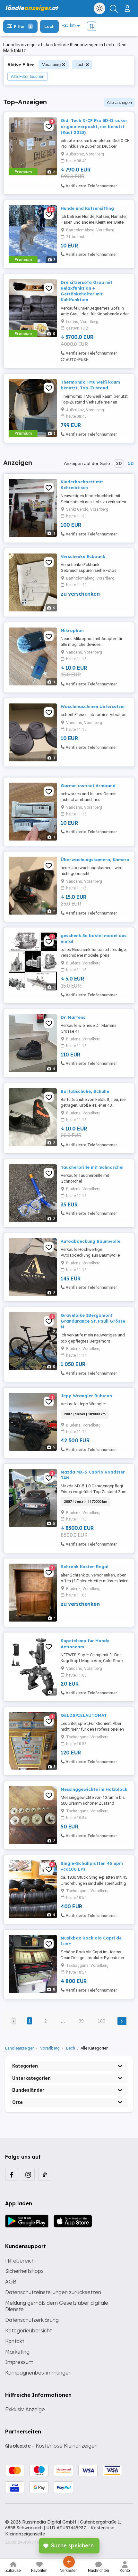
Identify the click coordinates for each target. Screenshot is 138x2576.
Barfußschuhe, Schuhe (85, 1091)
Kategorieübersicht (28, 2330)
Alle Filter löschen (28, 76)
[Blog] (45, 2174)
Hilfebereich (20, 2261)
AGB (11, 2282)
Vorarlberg (51, 65)
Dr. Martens (73, 1017)
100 (101, 2021)
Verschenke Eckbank (83, 556)
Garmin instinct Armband (88, 786)
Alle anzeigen (119, 102)
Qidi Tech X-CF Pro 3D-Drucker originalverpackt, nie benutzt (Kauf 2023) (94, 126)
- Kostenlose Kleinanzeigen (51, 2446)
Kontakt (15, 2341)
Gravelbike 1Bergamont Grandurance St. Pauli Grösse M (93, 1321)
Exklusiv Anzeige (25, 2409)
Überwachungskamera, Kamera (95, 860)
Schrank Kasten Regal (85, 1567)
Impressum (19, 2362)
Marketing (17, 2352)
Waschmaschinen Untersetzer (93, 706)
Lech (80, 65)
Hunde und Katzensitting (87, 208)
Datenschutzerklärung (32, 2320)
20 (119, 463)
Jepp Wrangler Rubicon (86, 1396)
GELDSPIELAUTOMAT (84, 1715)
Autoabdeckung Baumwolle (91, 1241)
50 (131, 463)
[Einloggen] (128, 6)
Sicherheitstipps (24, 2271)
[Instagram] (28, 2174)
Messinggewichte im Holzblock (94, 1789)
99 (81, 2021)
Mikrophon (72, 630)
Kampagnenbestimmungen (38, 2373)
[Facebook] (12, 2174)
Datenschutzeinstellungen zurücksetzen (53, 2292)
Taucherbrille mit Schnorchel (92, 1167)
